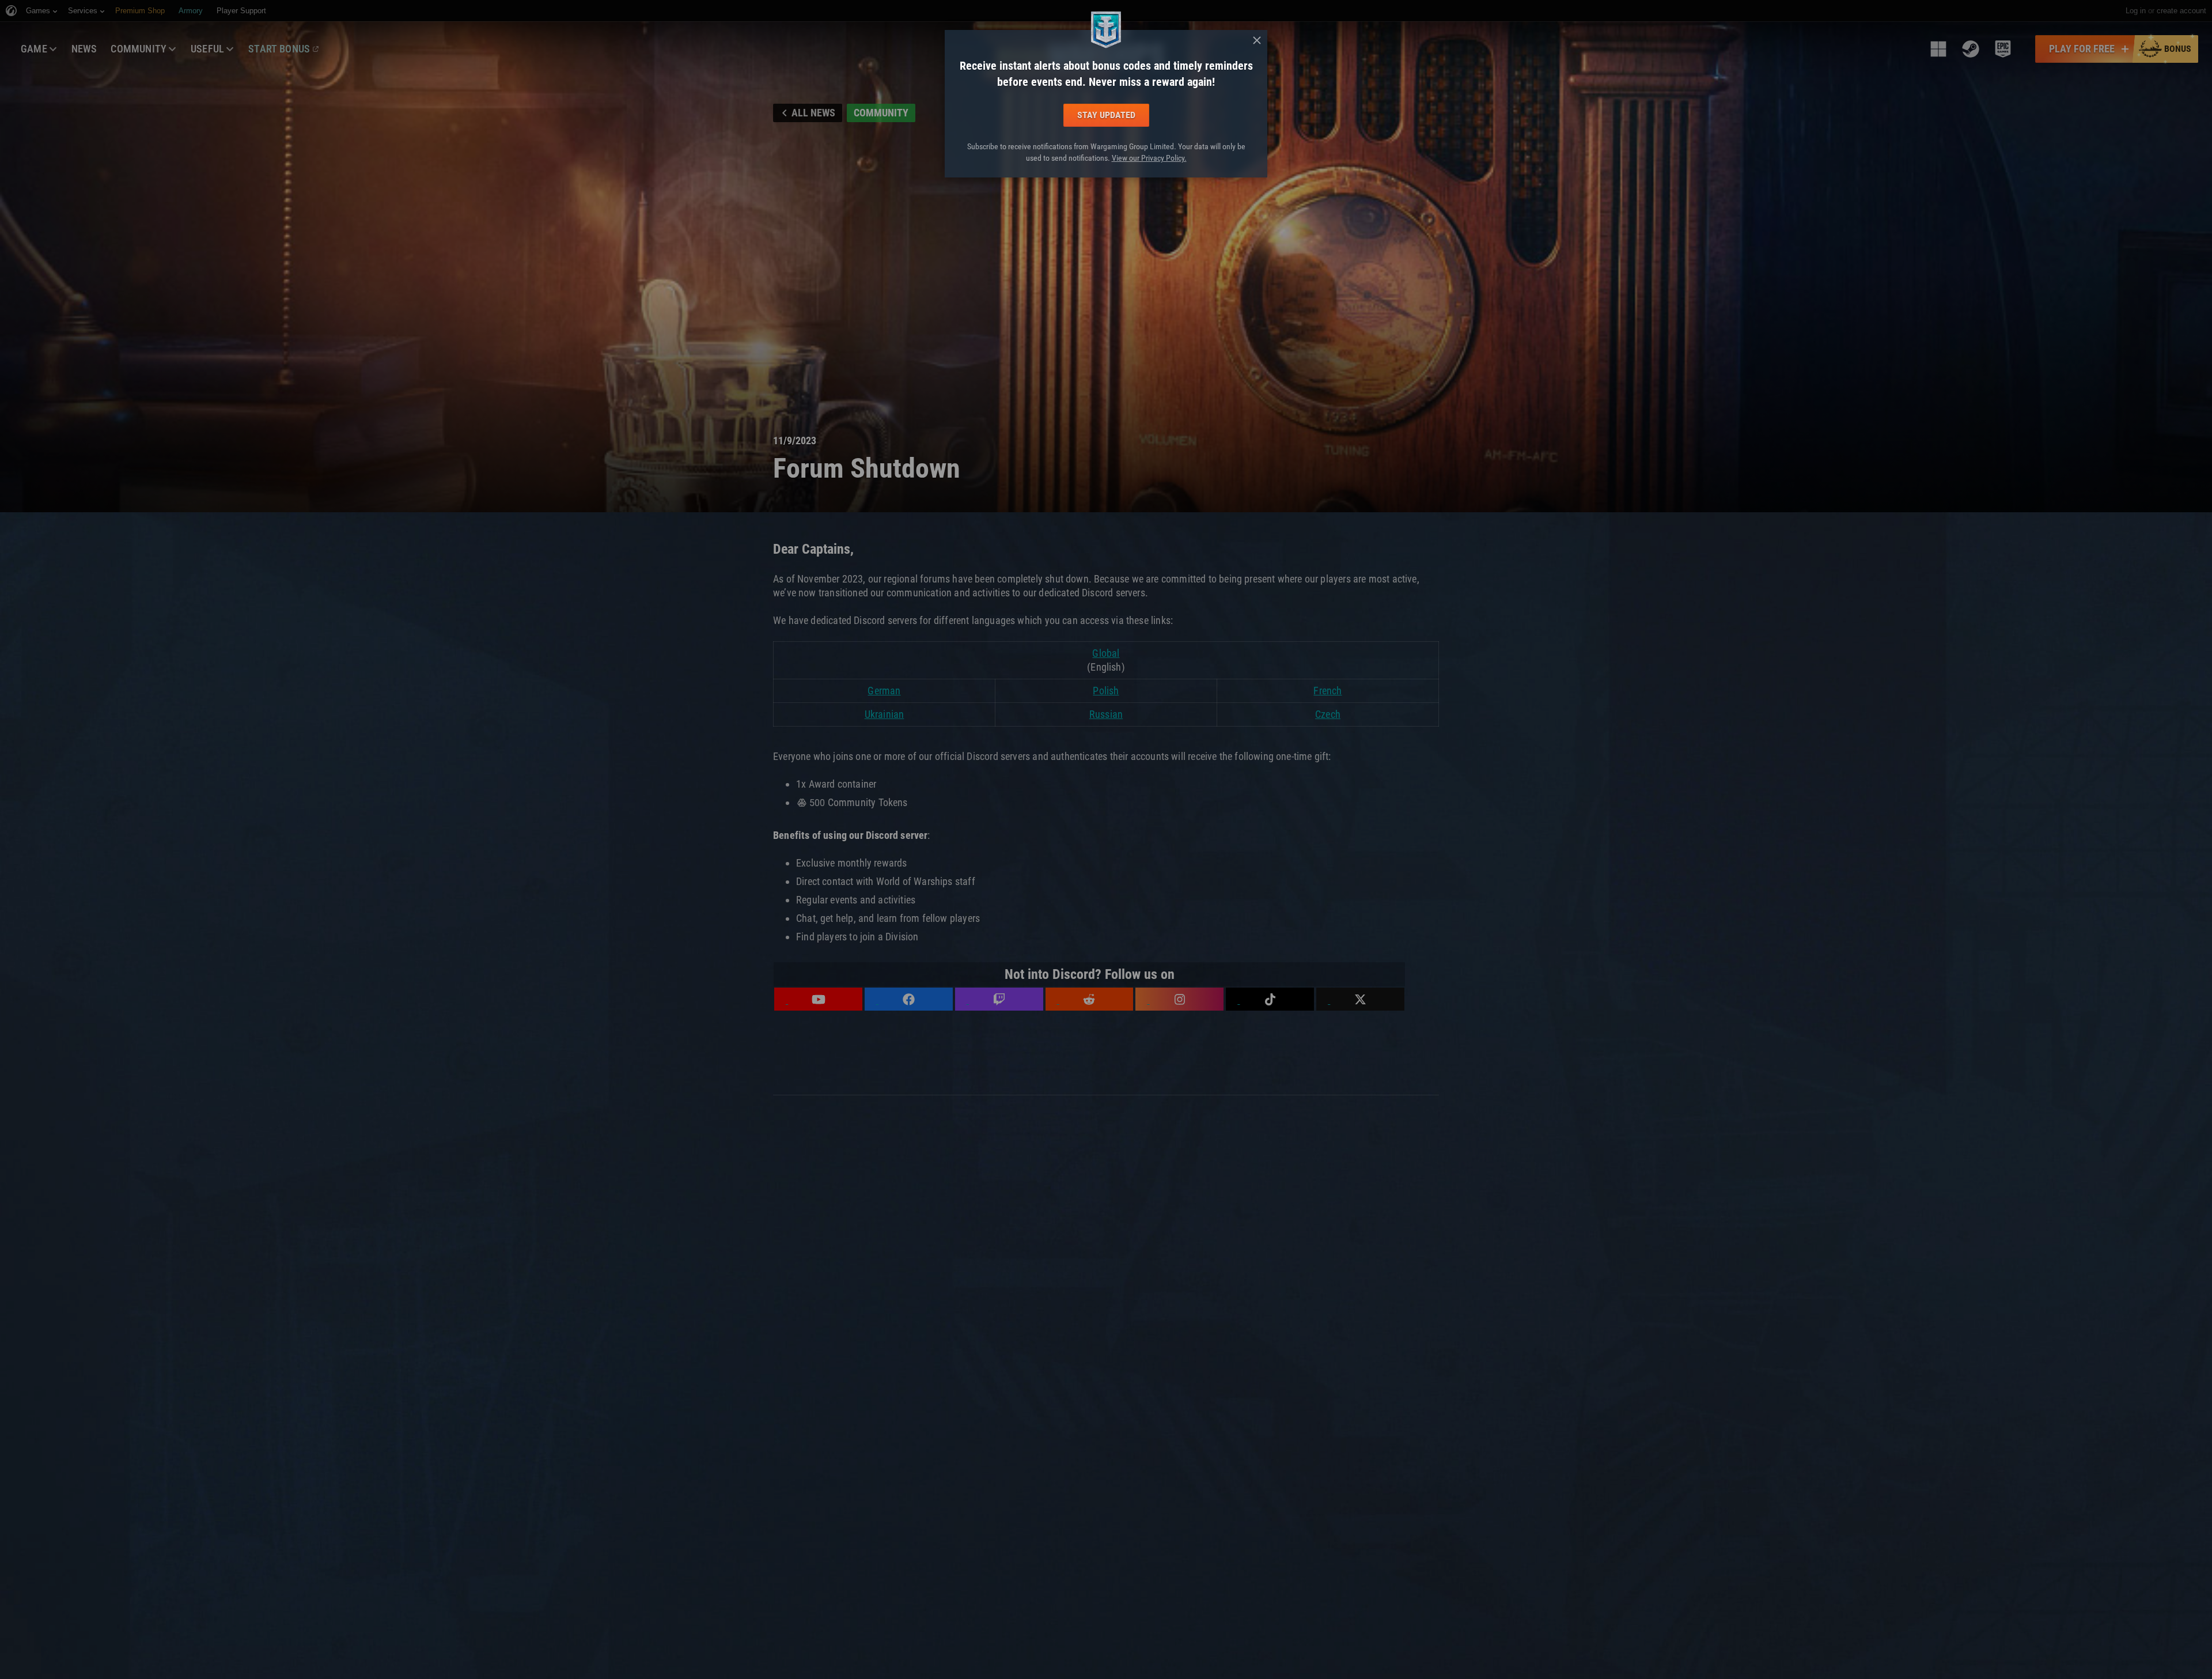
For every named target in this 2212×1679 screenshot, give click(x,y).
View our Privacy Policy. (1149, 158)
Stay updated (1106, 115)
